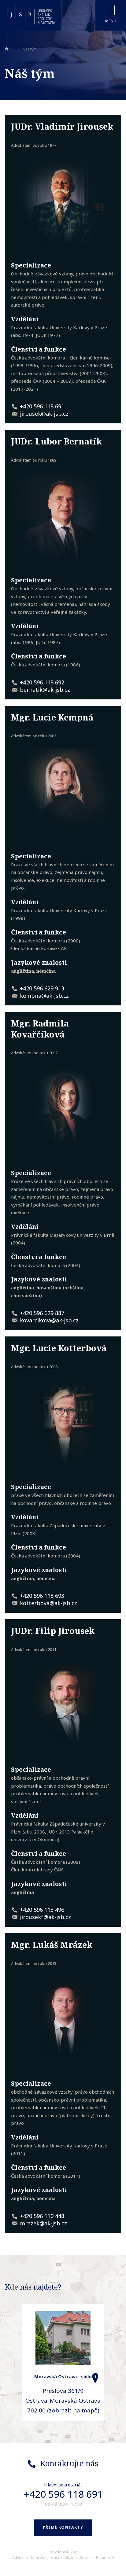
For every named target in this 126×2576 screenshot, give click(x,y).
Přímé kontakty (63, 2527)
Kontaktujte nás (69, 2463)
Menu (111, 21)
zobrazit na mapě (73, 2410)
